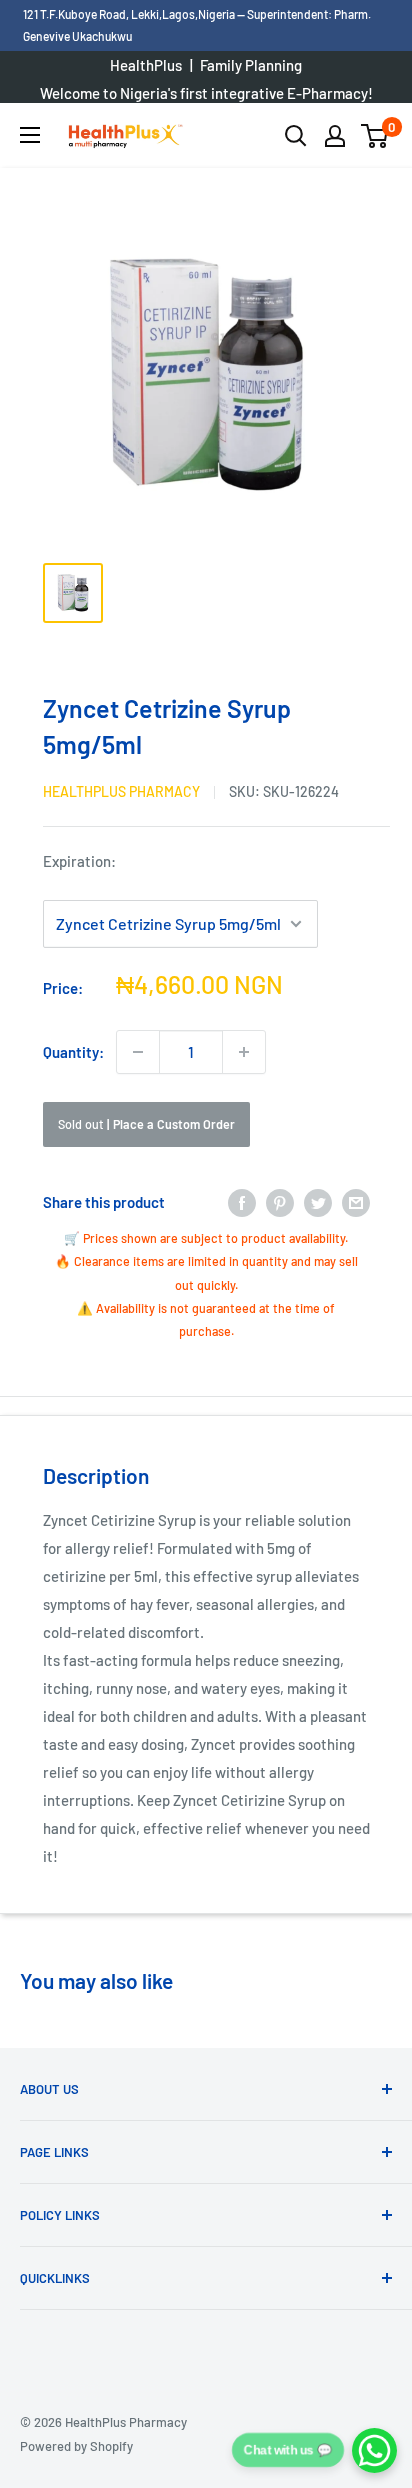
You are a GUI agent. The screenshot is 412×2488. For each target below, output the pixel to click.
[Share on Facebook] (242, 1202)
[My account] (335, 136)
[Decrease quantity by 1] (138, 1052)
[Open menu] (30, 135)
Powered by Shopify (76, 2446)
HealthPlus (146, 65)
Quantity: (73, 1052)
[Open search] (296, 136)
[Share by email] (356, 1202)
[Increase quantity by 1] (244, 1052)
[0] (375, 136)
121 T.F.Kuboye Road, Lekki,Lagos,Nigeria (130, 14)
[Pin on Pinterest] (280, 1202)
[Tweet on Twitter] (318, 1202)
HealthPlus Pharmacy (121, 791)
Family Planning (251, 65)
